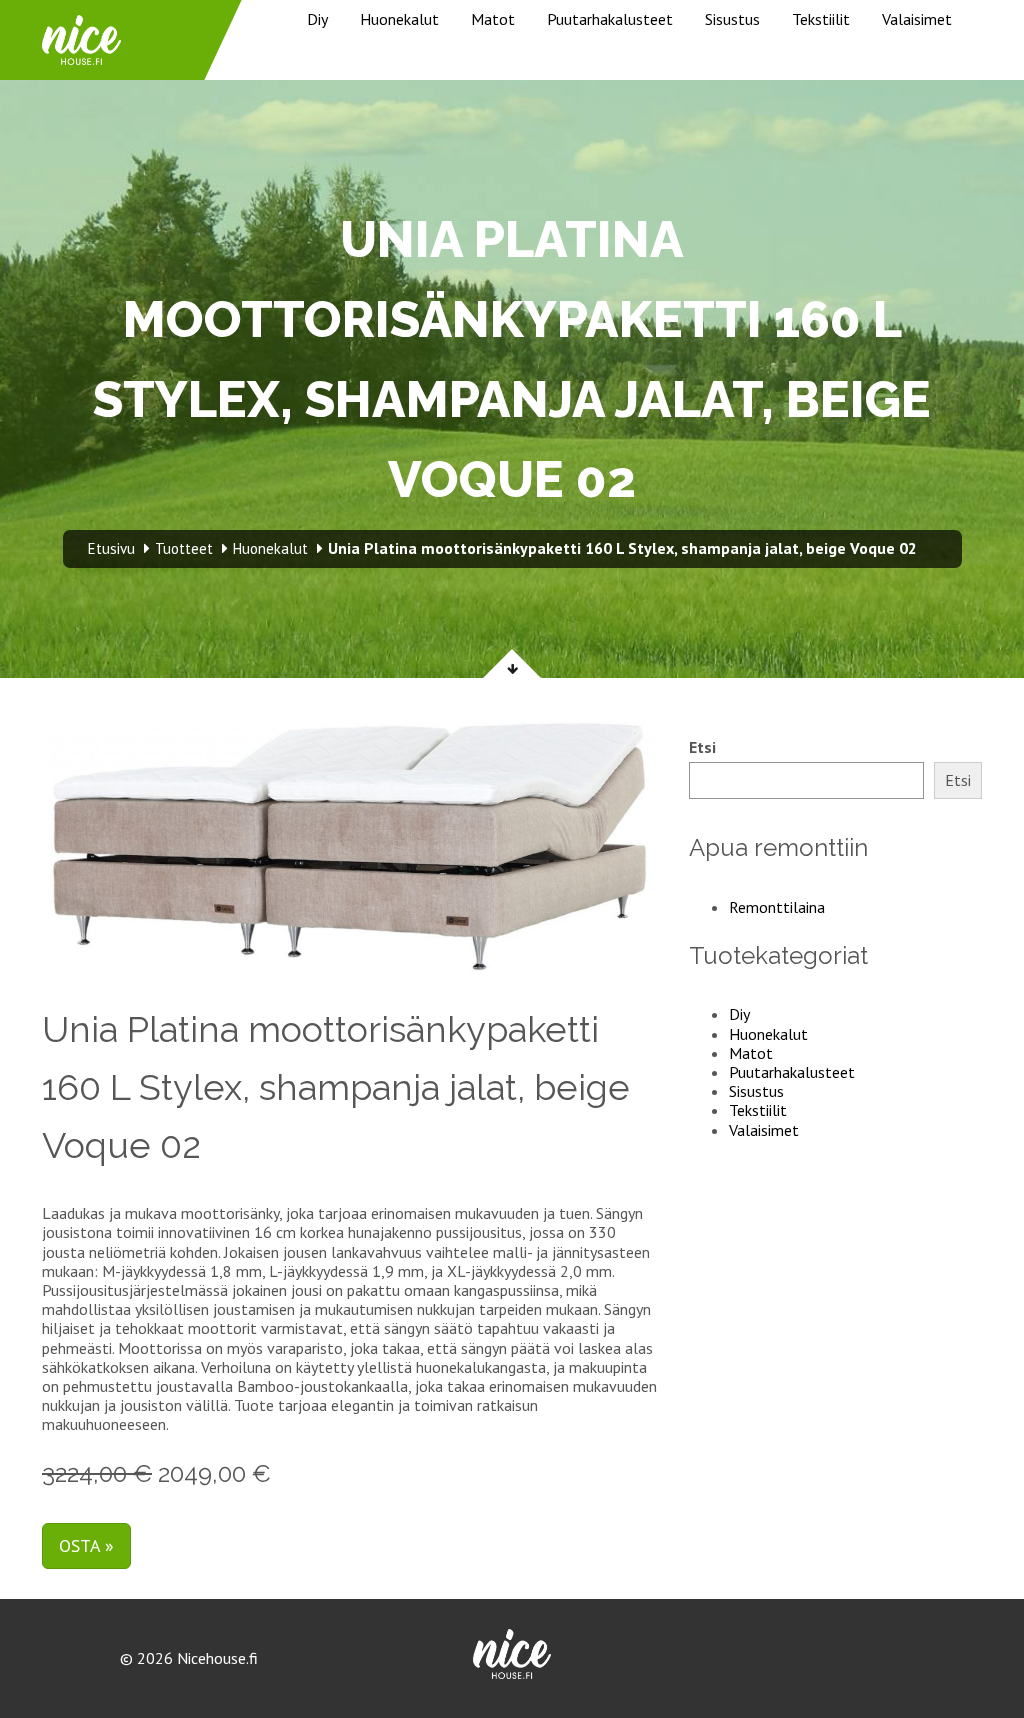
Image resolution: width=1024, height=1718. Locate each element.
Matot (493, 19)
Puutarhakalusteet (610, 19)
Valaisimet (917, 19)
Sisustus (732, 19)
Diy (317, 19)
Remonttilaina (777, 907)
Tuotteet (184, 548)
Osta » (86, 1545)
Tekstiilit (821, 19)
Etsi (702, 747)
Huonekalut (399, 19)
